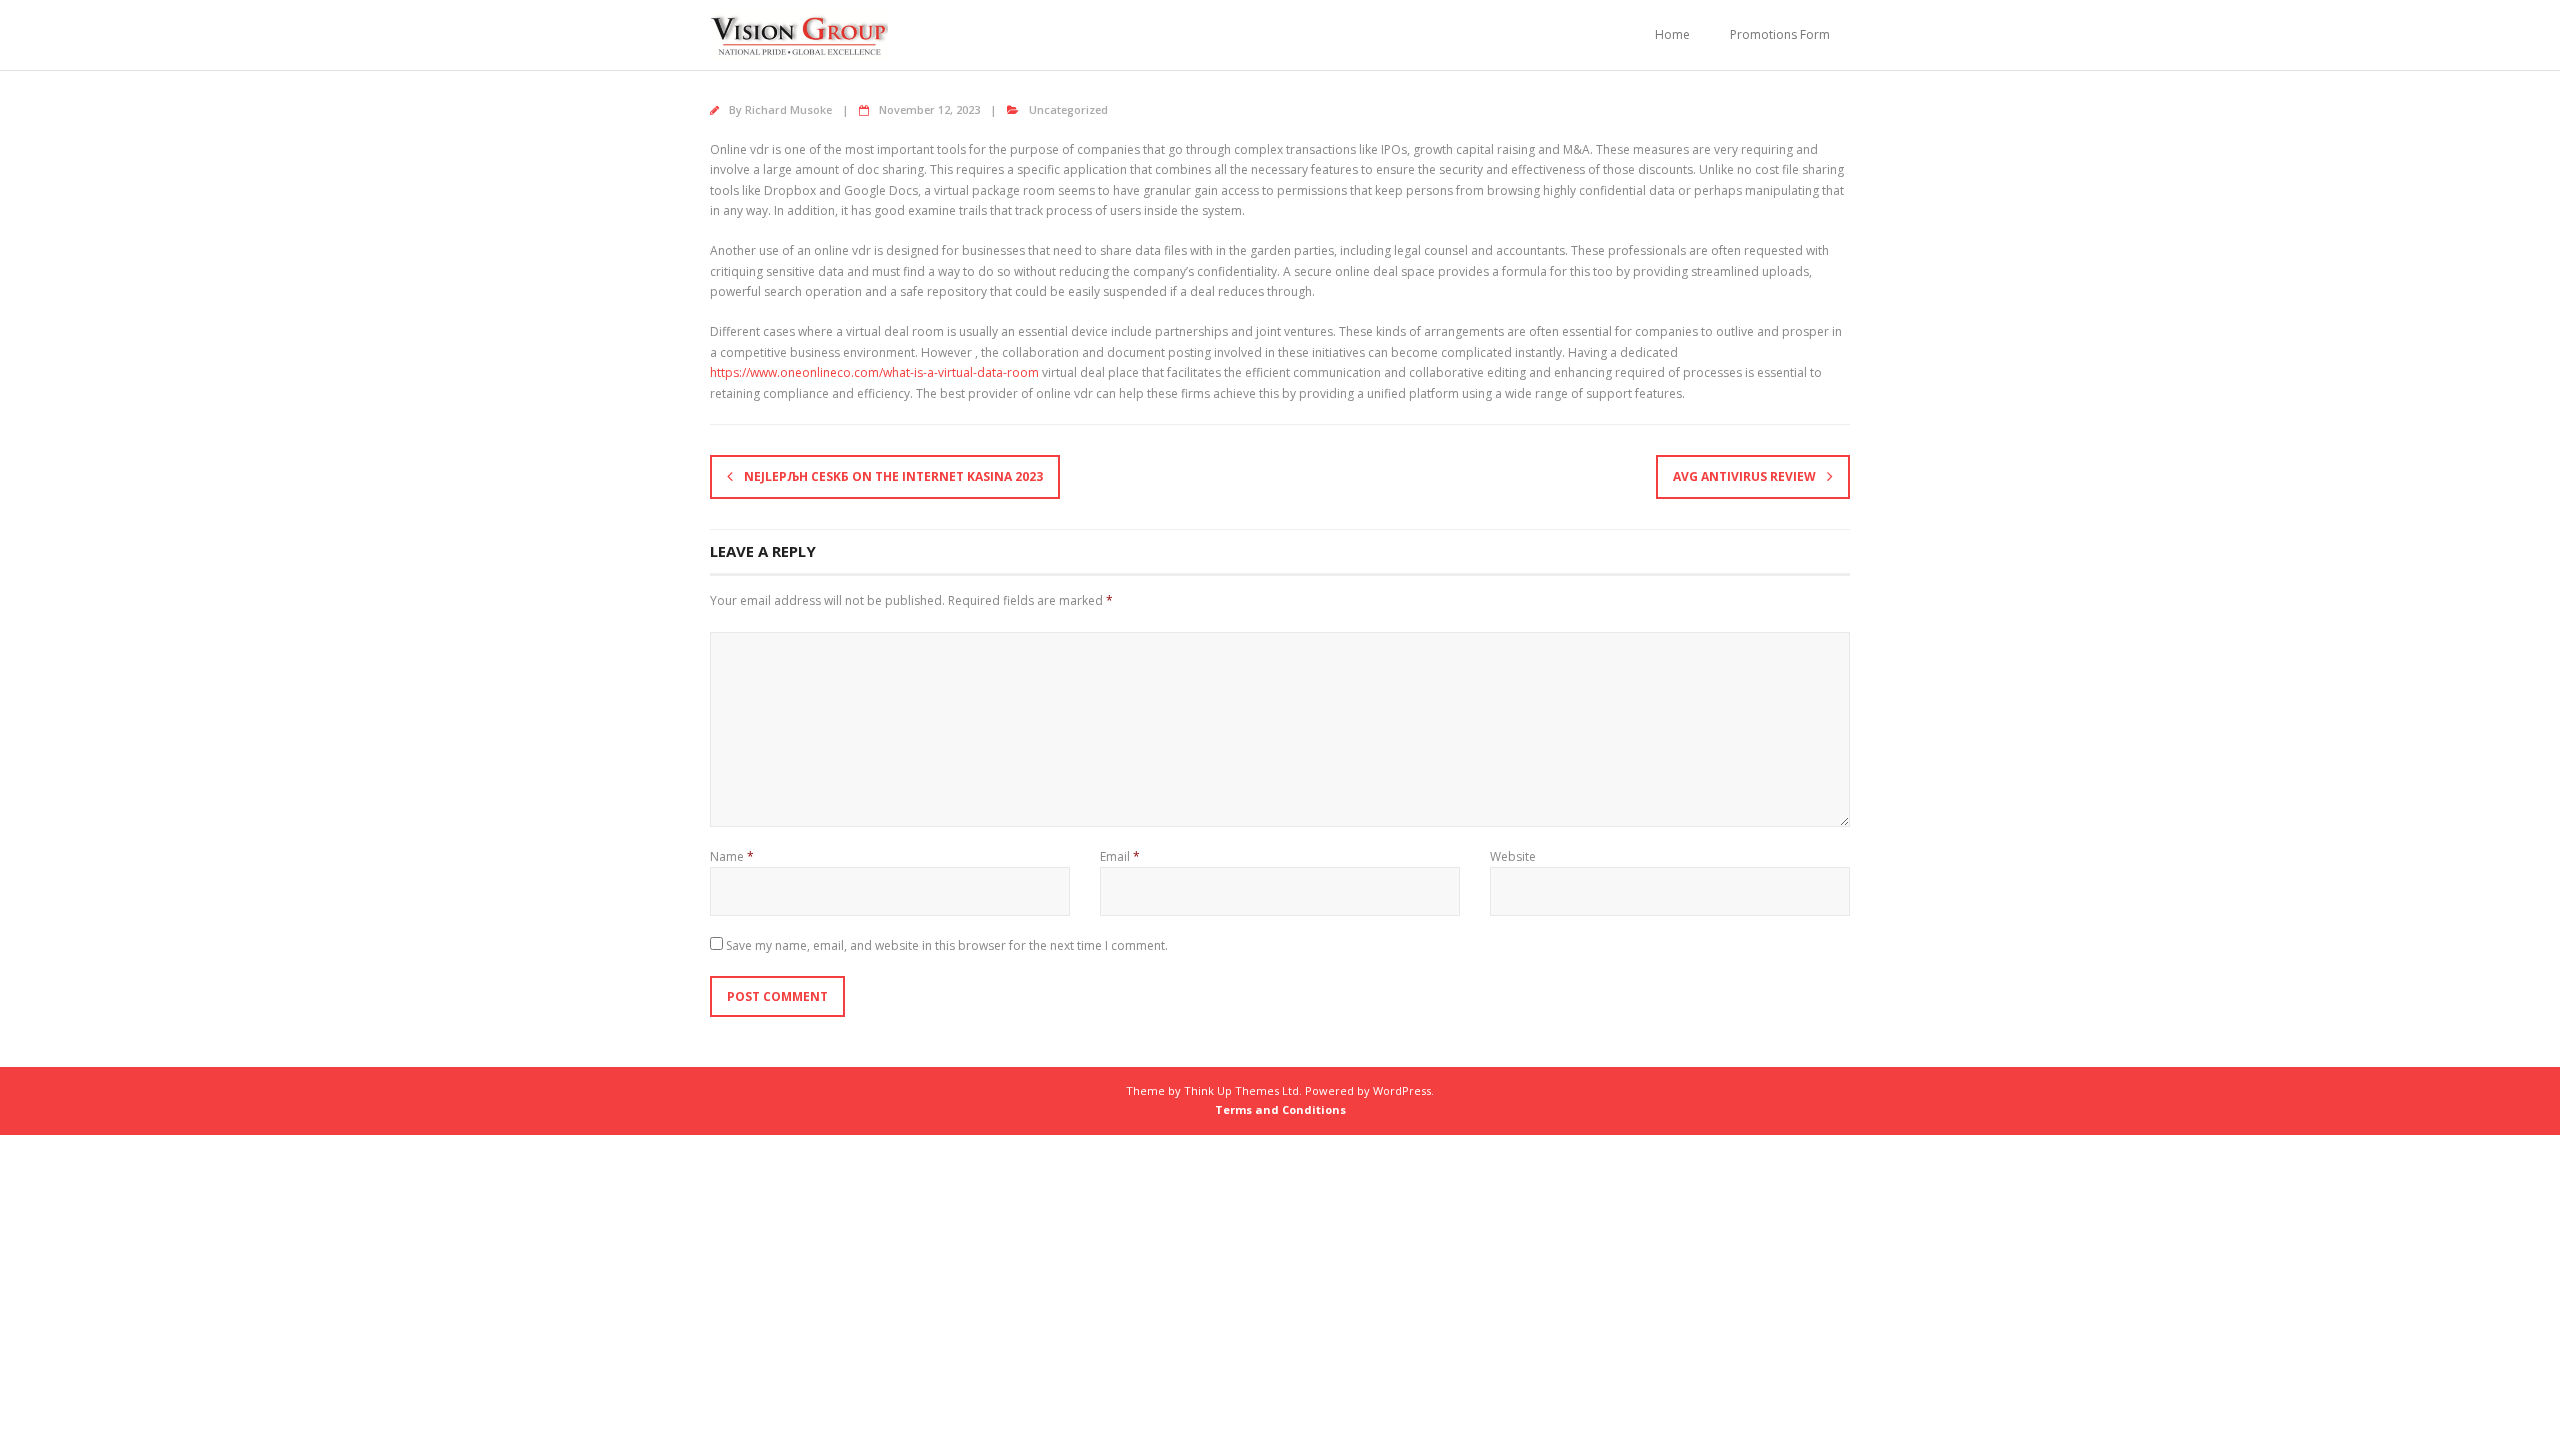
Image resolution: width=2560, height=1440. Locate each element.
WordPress (1402, 1090)
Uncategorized (1068, 109)
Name (732, 856)
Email (1120, 856)
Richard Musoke (788, 109)
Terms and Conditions (1280, 1109)
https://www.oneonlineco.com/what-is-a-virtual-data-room (874, 372)
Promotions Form (1780, 34)
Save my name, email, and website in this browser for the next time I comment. (947, 945)
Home (1672, 34)
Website (1513, 856)
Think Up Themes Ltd (1241, 1090)
